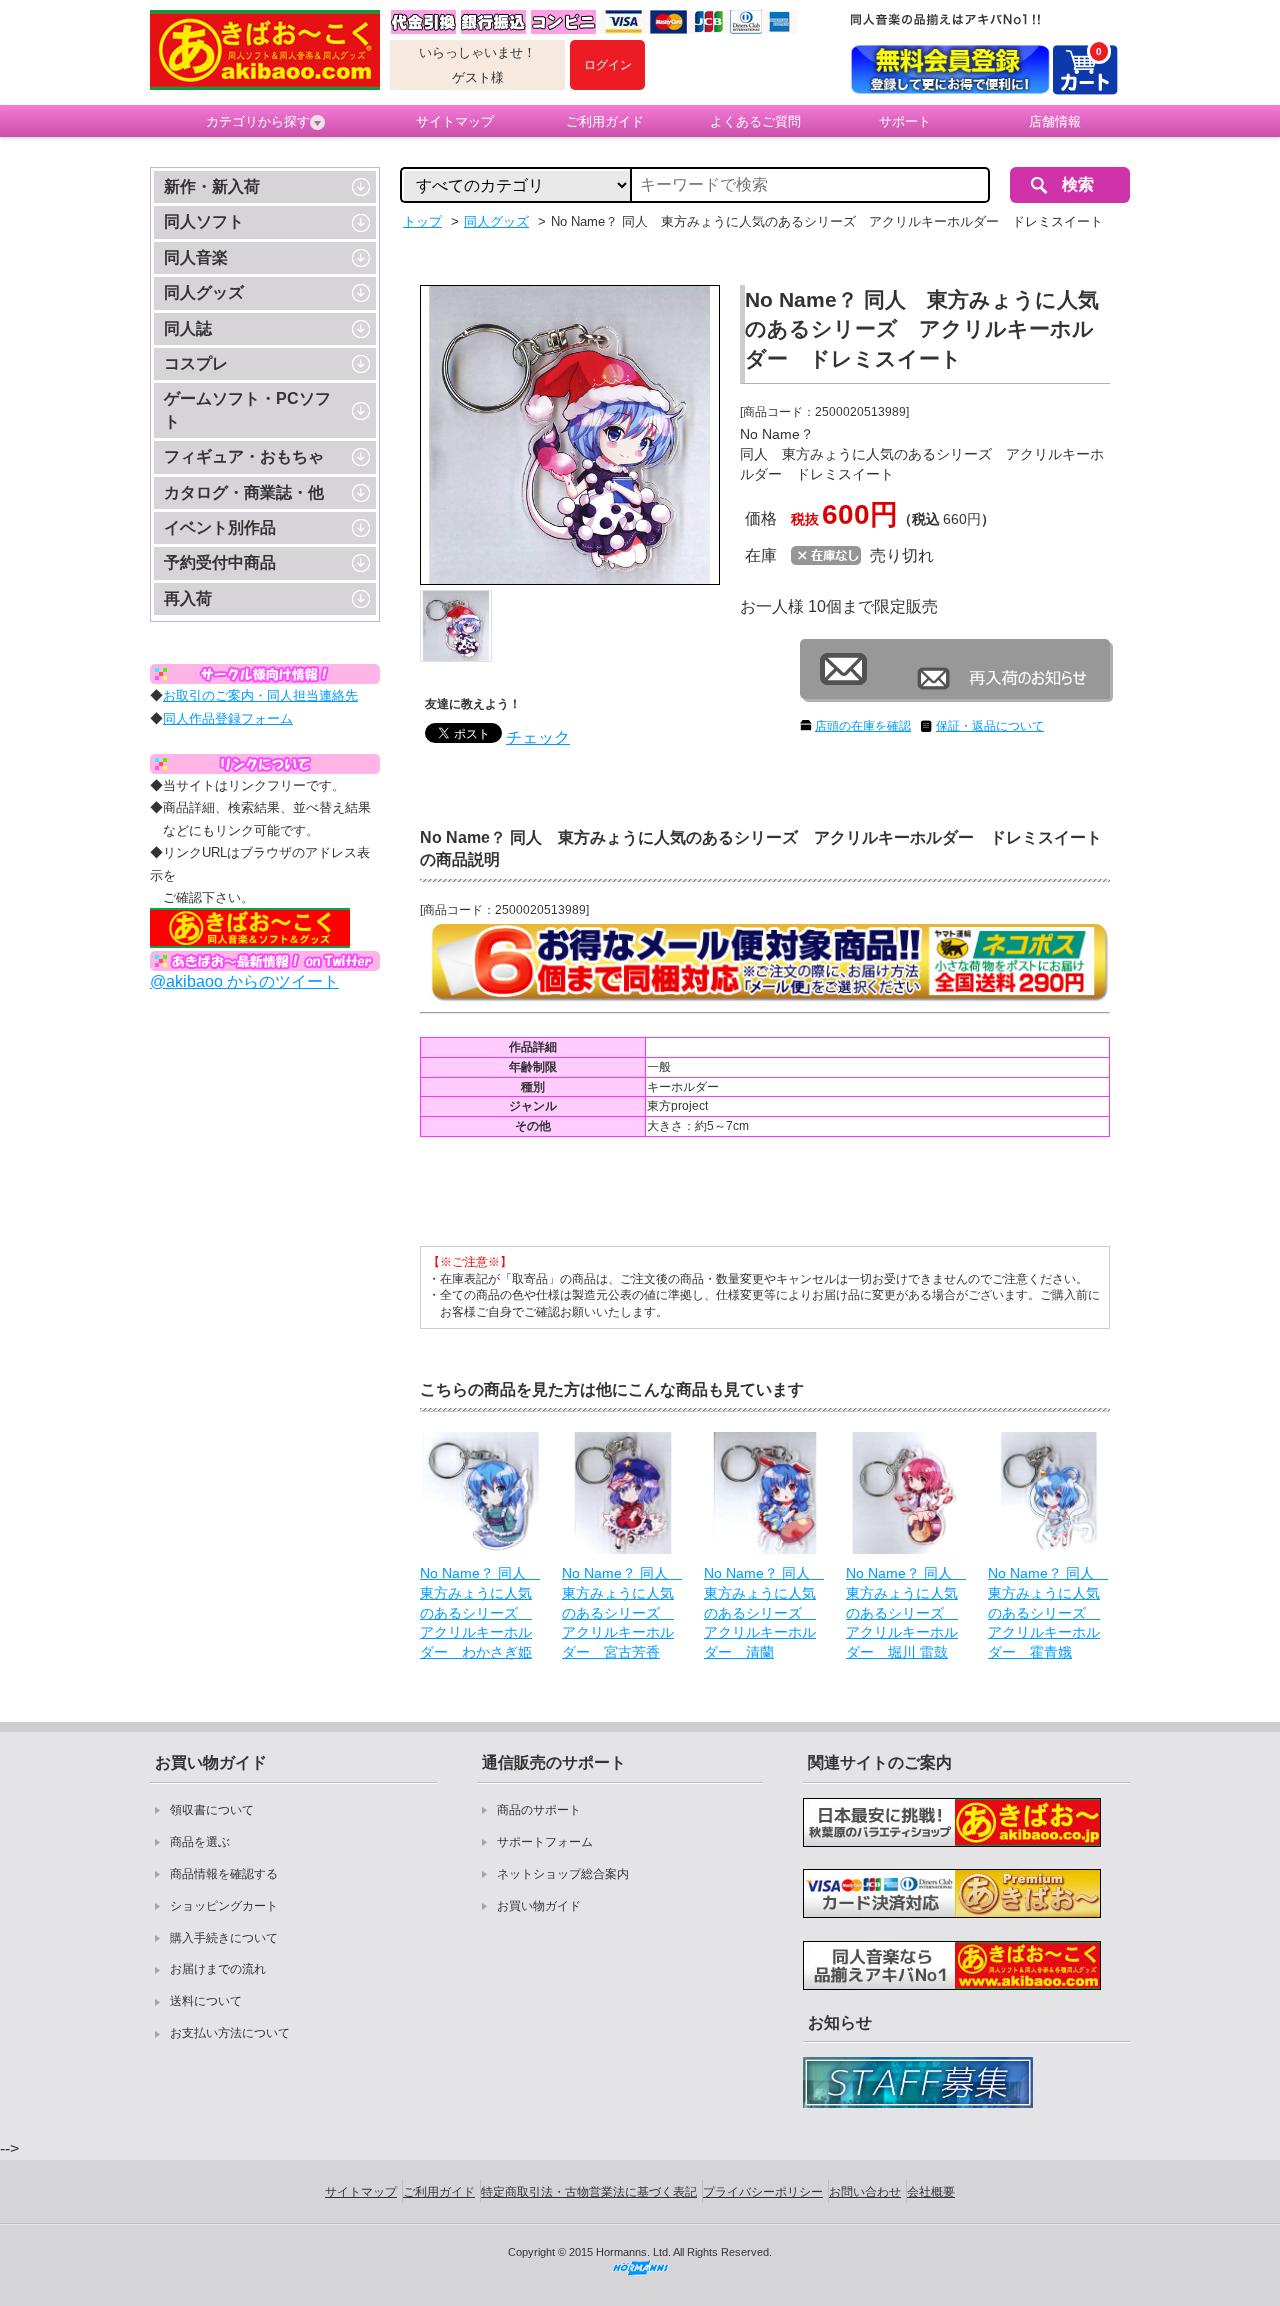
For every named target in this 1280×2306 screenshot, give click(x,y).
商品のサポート (539, 1810)
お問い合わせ (865, 2192)
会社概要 (931, 2192)
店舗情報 (1055, 121)
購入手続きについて (224, 1938)
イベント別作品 (220, 527)
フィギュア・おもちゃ (244, 456)
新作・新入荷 (212, 186)
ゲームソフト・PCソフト (247, 409)
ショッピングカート (224, 1906)
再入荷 (188, 598)
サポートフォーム (545, 1842)
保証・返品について (990, 726)
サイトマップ (455, 121)
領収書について (212, 1810)
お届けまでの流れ (218, 1969)
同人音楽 (196, 257)
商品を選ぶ (200, 1842)
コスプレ (196, 363)
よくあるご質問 (755, 121)
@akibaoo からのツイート (244, 981)
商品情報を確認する (224, 1874)
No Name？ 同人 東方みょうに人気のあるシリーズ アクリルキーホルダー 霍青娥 (1048, 1612)
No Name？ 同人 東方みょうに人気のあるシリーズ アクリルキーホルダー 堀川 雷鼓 (906, 1612)
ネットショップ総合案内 (563, 1874)
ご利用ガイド (605, 121)
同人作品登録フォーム (228, 718)
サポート (905, 121)
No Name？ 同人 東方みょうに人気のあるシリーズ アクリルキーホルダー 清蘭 (764, 1612)
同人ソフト (204, 221)
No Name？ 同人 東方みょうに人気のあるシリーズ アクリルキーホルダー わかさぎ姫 (480, 1612)
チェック (538, 737)
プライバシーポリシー (763, 2192)
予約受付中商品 (220, 562)
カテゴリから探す (258, 121)
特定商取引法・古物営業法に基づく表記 (589, 2192)
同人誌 (188, 328)
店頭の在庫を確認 (863, 726)
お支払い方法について (230, 2033)
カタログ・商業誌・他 (244, 492)
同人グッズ (204, 292)
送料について (206, 2001)
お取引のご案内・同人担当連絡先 (260, 695)
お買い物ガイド (539, 1906)
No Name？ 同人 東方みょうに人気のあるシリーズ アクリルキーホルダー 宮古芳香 (622, 1612)
